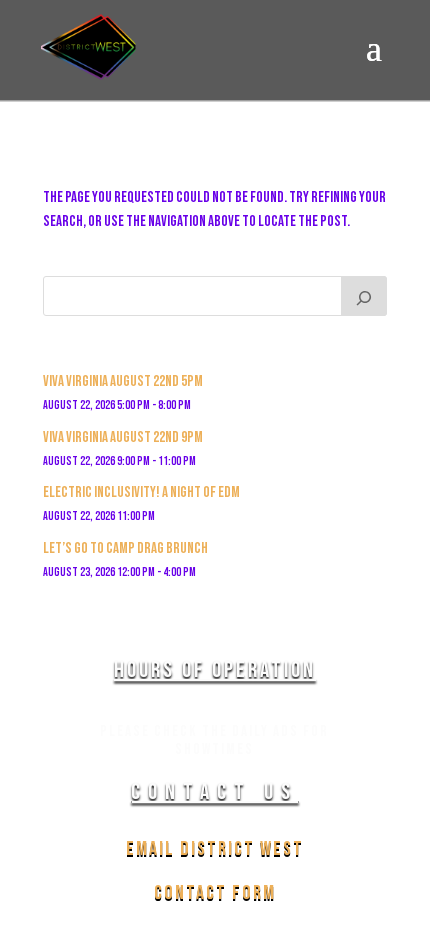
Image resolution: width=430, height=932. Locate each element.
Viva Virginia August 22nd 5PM (123, 381)
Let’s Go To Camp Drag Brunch (125, 548)
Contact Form (215, 893)
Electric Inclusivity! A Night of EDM (141, 492)
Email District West (215, 849)
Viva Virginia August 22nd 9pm (123, 437)
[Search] (364, 296)
